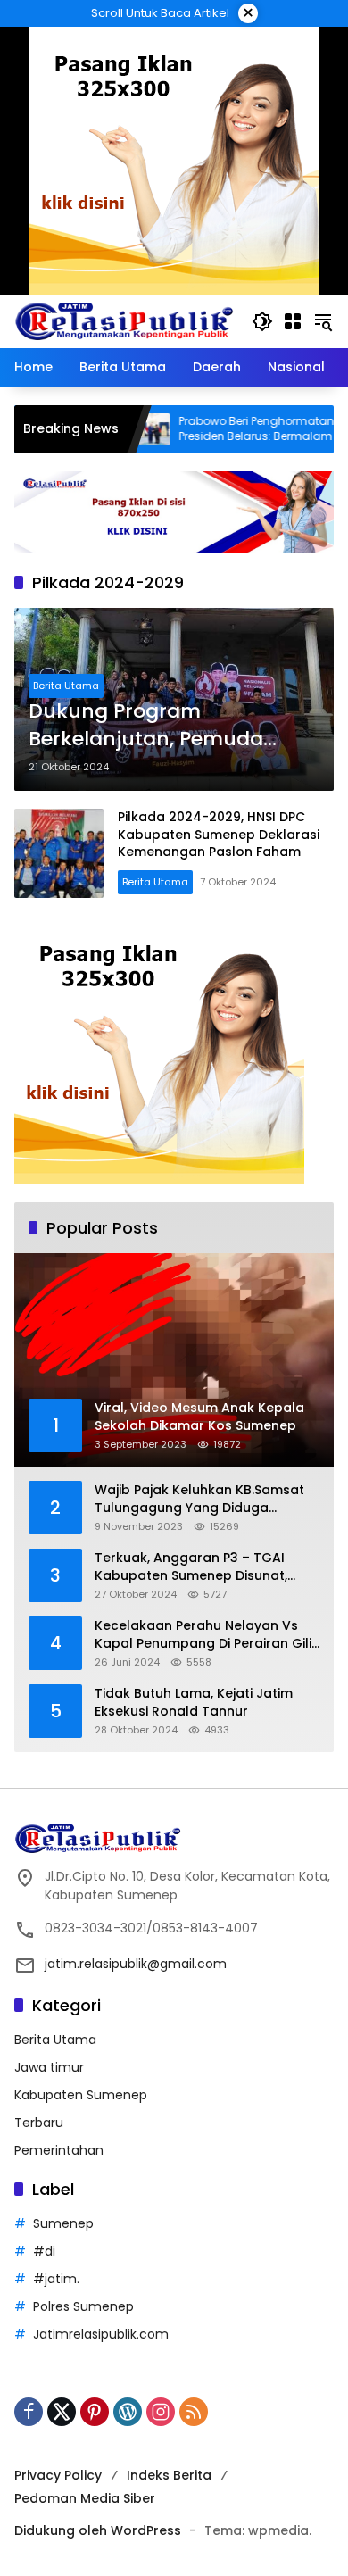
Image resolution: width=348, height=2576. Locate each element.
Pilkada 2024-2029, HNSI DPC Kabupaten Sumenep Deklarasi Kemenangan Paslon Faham (219, 834)
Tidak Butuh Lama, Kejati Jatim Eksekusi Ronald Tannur (194, 1703)
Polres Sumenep (83, 2306)
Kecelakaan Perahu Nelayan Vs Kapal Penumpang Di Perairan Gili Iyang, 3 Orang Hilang (203, 1635)
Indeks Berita (169, 2475)
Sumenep (63, 2223)
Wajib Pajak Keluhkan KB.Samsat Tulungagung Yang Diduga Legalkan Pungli (199, 1499)
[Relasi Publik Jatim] (124, 320)
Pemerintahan (59, 2150)
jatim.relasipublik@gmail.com (136, 1964)
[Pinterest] (95, 2412)
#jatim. (56, 2279)
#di (44, 2251)
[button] (262, 321)
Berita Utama (66, 686)
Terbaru (39, 2123)
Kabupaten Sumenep (81, 2095)
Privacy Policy (58, 2475)
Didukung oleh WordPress (98, 2530)
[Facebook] (29, 2412)
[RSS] (194, 2412)
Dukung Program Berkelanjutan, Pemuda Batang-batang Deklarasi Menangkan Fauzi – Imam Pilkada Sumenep (160, 726)
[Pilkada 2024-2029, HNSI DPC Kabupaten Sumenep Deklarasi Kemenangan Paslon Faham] (59, 853)
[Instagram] (161, 2412)
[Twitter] (62, 2412)
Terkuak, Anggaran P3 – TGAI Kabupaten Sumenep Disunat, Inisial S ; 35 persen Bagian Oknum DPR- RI (206, 1567)
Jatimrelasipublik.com (101, 2334)
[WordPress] (128, 2412)
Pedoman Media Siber (85, 2498)
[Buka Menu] (293, 321)
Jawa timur (49, 2067)
